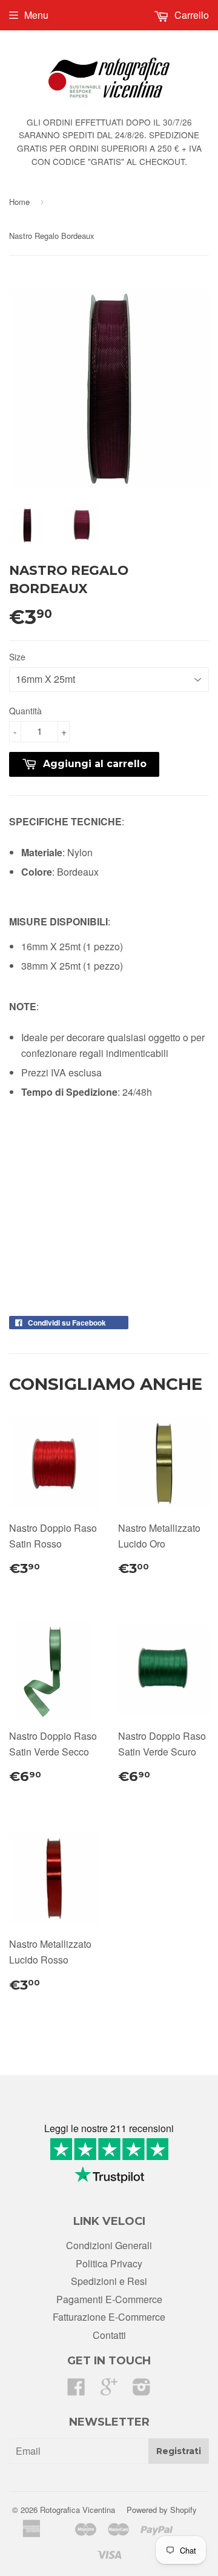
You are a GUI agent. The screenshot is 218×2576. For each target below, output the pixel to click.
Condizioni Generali (109, 2245)
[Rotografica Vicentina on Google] (109, 2390)
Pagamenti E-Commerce (109, 2299)
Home (19, 202)
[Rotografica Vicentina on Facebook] (76, 2390)
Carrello (190, 15)
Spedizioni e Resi (109, 2281)
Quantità (25, 711)
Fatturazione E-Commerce (109, 2317)
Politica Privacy (109, 2263)
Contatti (109, 2335)
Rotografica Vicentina (78, 2510)
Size (17, 657)
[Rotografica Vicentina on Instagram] (142, 2390)
